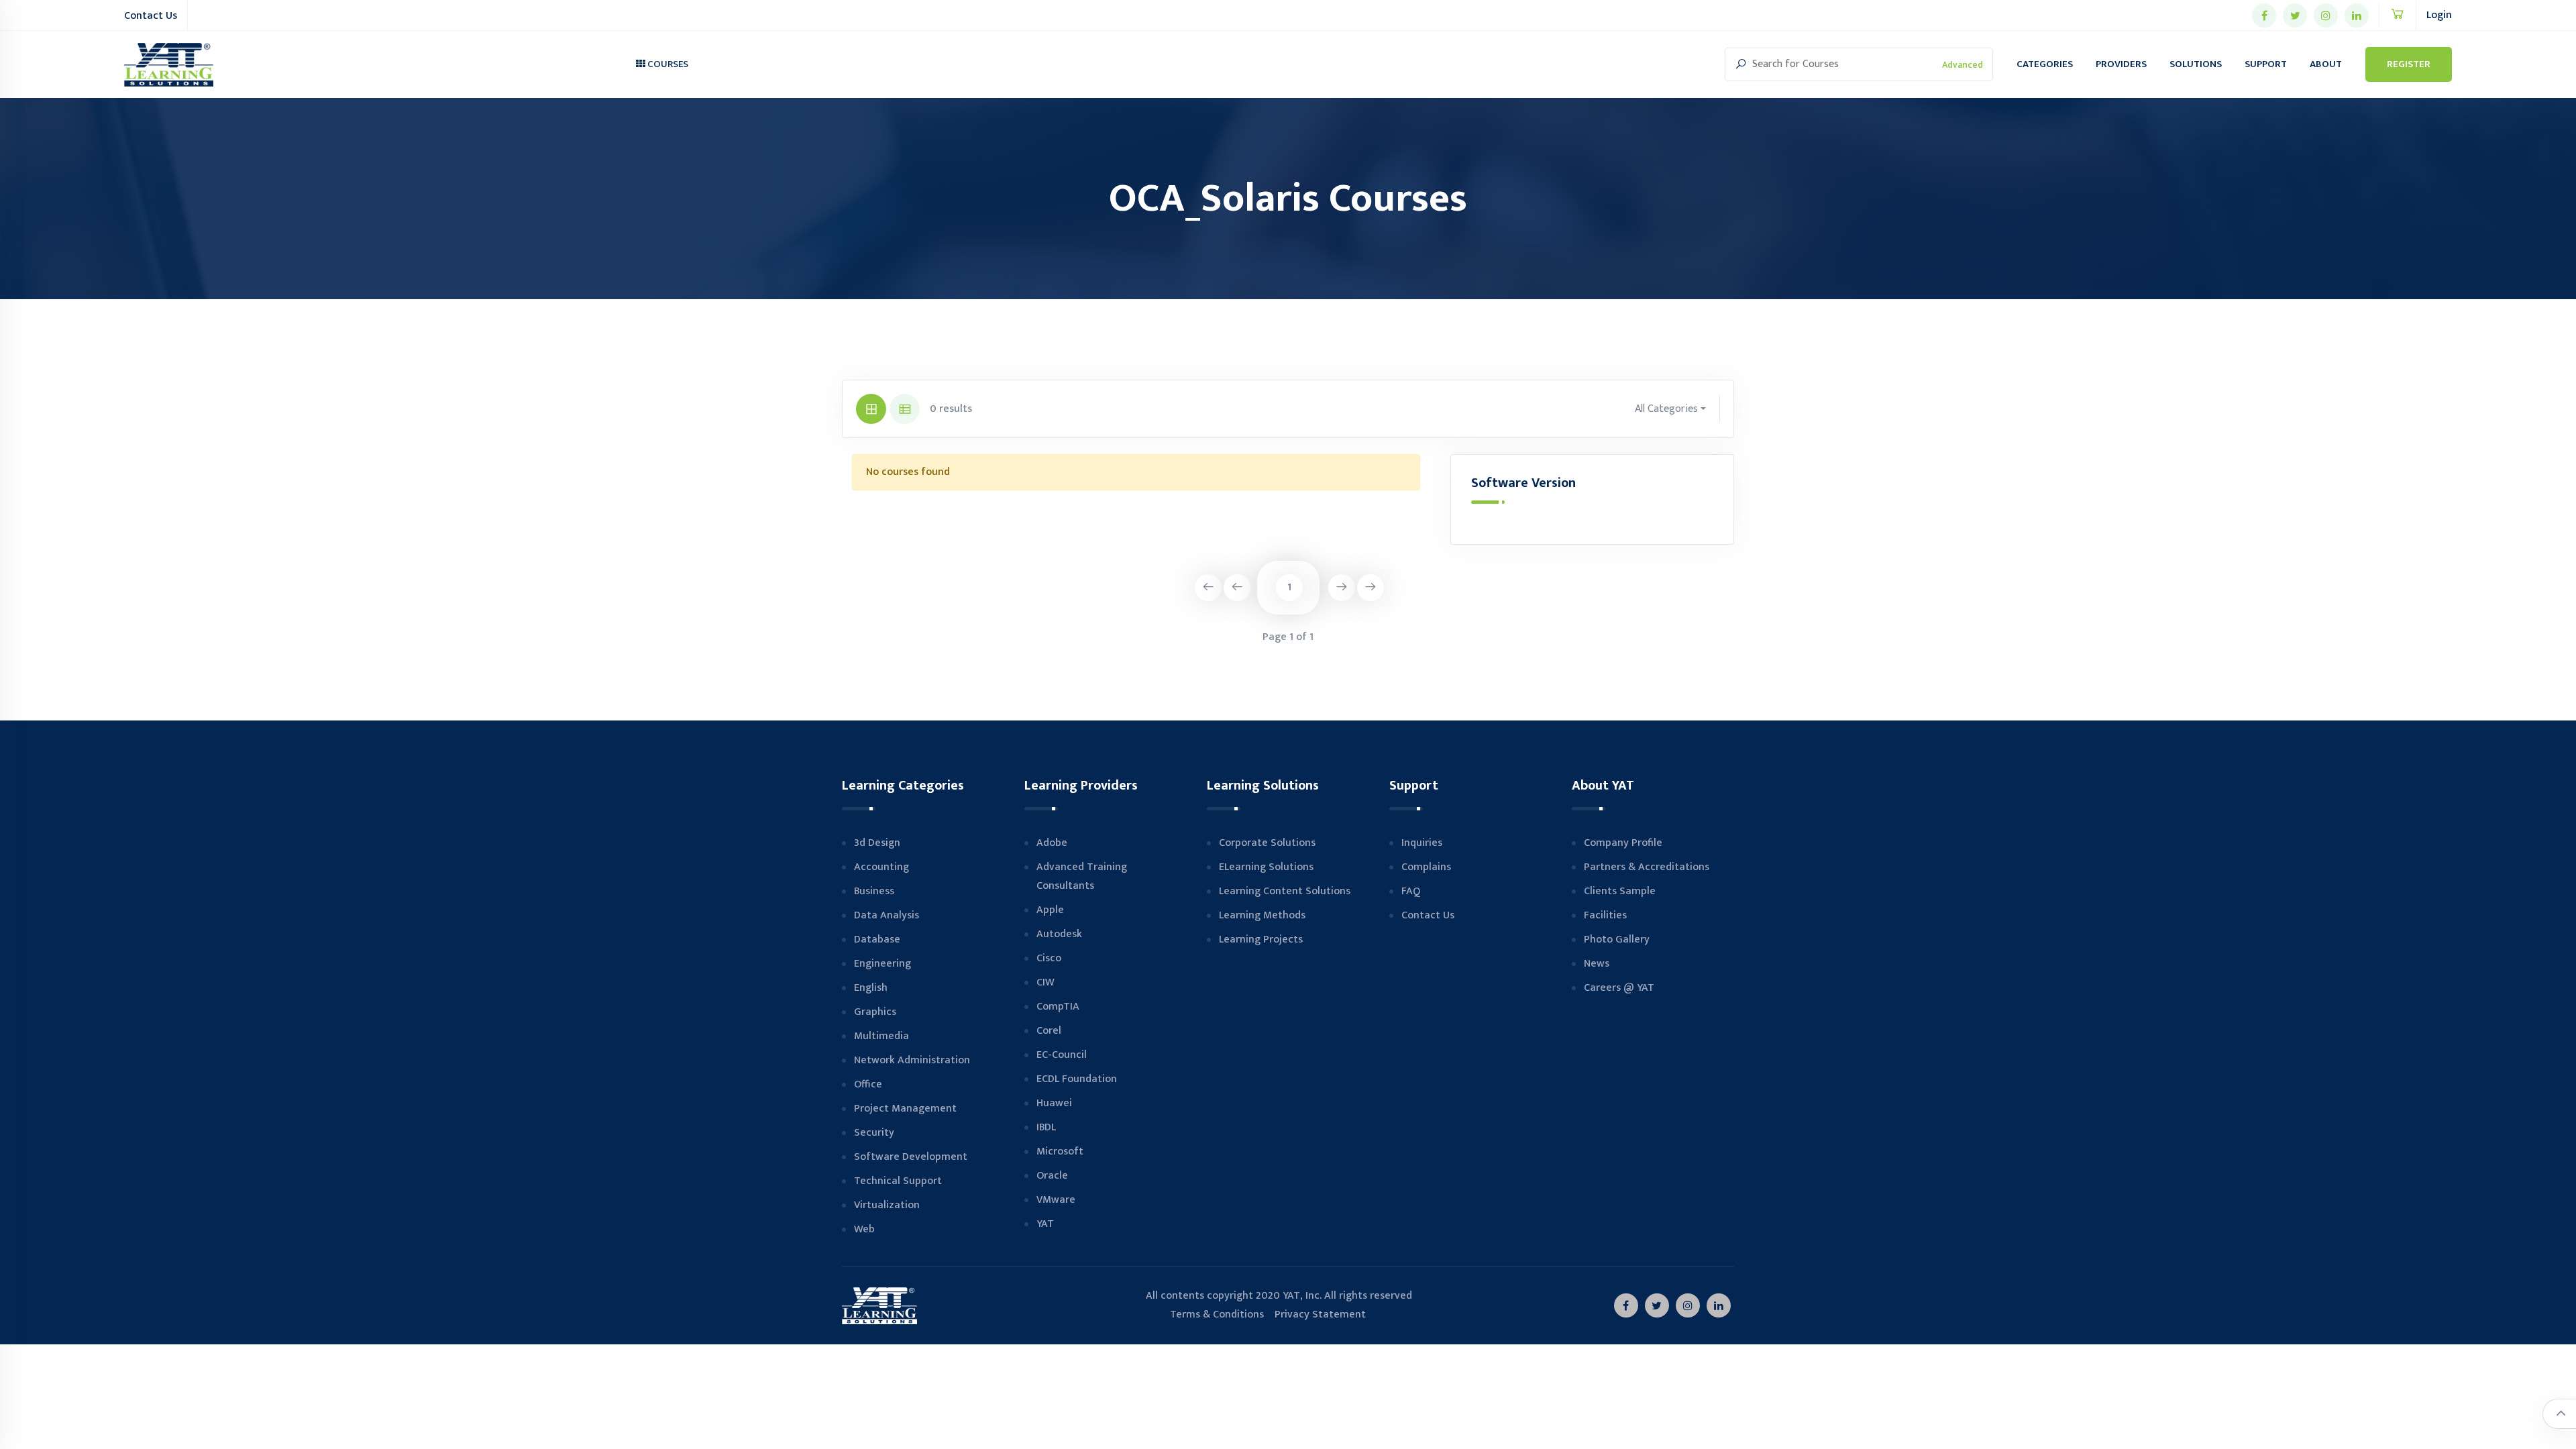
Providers (2121, 64)
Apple (1050, 910)
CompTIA (1058, 1007)
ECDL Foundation (1077, 1079)
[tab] (871, 409)
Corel (1049, 1031)
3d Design (877, 843)
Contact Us (151, 16)
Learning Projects (1261, 940)
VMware (1056, 1200)
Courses (667, 64)
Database (877, 940)
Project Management (905, 1109)
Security (874, 1133)
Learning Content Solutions (1285, 891)
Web (864, 1229)
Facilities (1605, 915)
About (2326, 64)
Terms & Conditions (1205, 1314)
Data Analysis (887, 915)
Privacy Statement (1320, 1314)
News (1597, 964)
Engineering (882, 964)
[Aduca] (169, 65)
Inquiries (1422, 843)
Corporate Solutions (1267, 843)
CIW (1045, 982)
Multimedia (881, 1036)
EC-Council (1062, 1055)
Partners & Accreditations (1647, 867)
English (871, 988)
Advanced (1963, 65)
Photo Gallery (1617, 940)
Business (874, 891)
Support (2266, 64)
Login (2439, 15)
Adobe (1052, 843)
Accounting (881, 867)
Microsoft (1060, 1151)
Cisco (1049, 958)
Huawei (1054, 1103)
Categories (2045, 64)
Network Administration (912, 1060)
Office (868, 1084)
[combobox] (1671, 409)
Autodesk (1059, 934)
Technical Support (898, 1181)
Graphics (875, 1012)
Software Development (911, 1157)
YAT (1045, 1224)
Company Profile (1623, 843)
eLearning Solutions (1266, 867)
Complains (1426, 867)
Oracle (1052, 1176)
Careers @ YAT (1619, 988)
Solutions (2196, 64)
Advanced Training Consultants (1082, 876)
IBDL (1046, 1127)
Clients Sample (1620, 891)
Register (2409, 64)
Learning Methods (1262, 915)
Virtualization (887, 1205)
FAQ (1411, 891)
